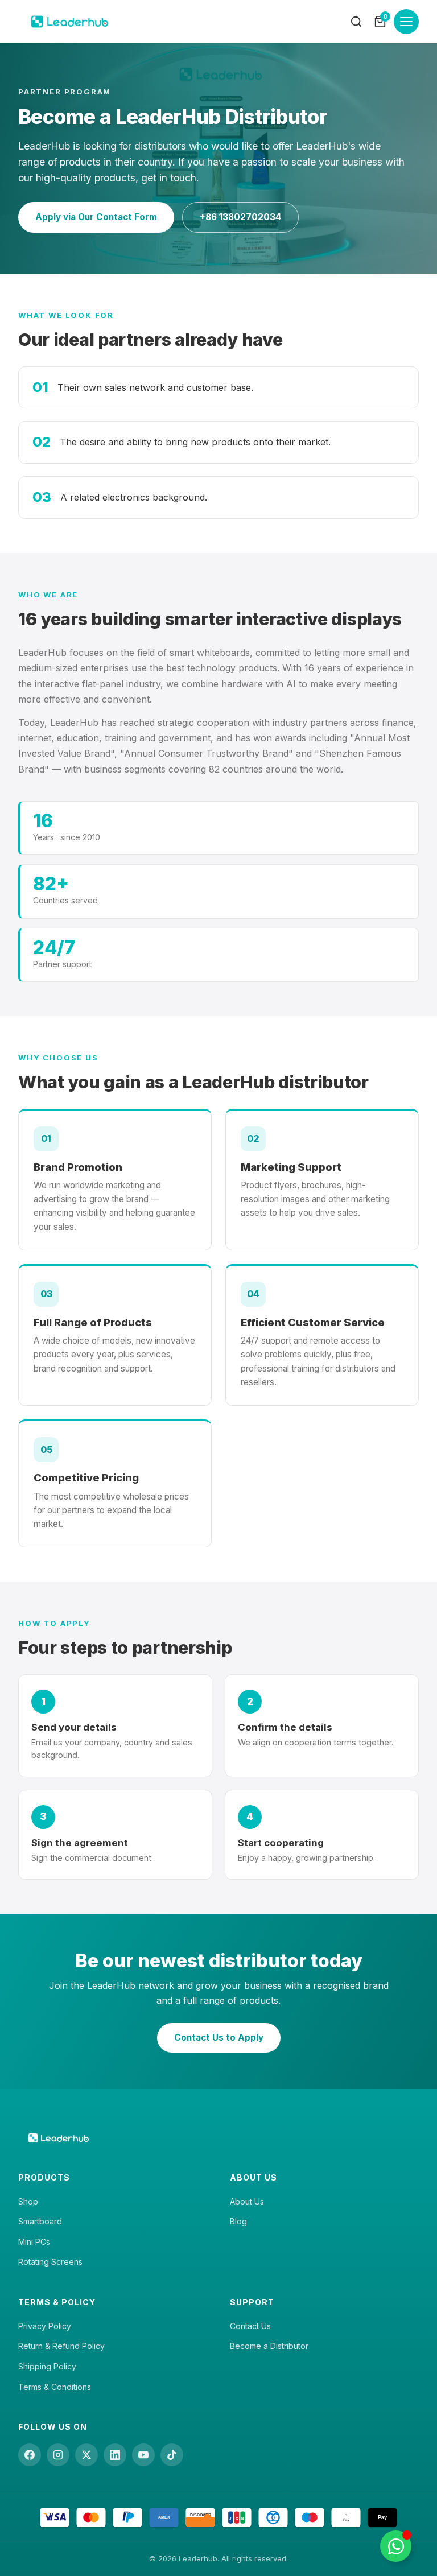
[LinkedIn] (115, 2455)
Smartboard (40, 2221)
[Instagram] (58, 2455)
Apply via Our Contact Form (96, 217)
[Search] (356, 22)
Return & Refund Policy (61, 2346)
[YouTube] (143, 2455)
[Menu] (406, 22)
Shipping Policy (47, 2366)
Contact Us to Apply (219, 2038)
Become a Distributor (269, 2346)
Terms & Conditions (55, 2387)
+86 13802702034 (240, 217)
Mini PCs (34, 2242)
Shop (28, 2201)
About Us (247, 2201)
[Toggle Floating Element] (396, 2546)
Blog (238, 2221)
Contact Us (250, 2326)
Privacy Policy (45, 2326)
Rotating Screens (50, 2262)
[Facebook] (30, 2455)
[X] (86, 2455)
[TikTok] (172, 2455)
